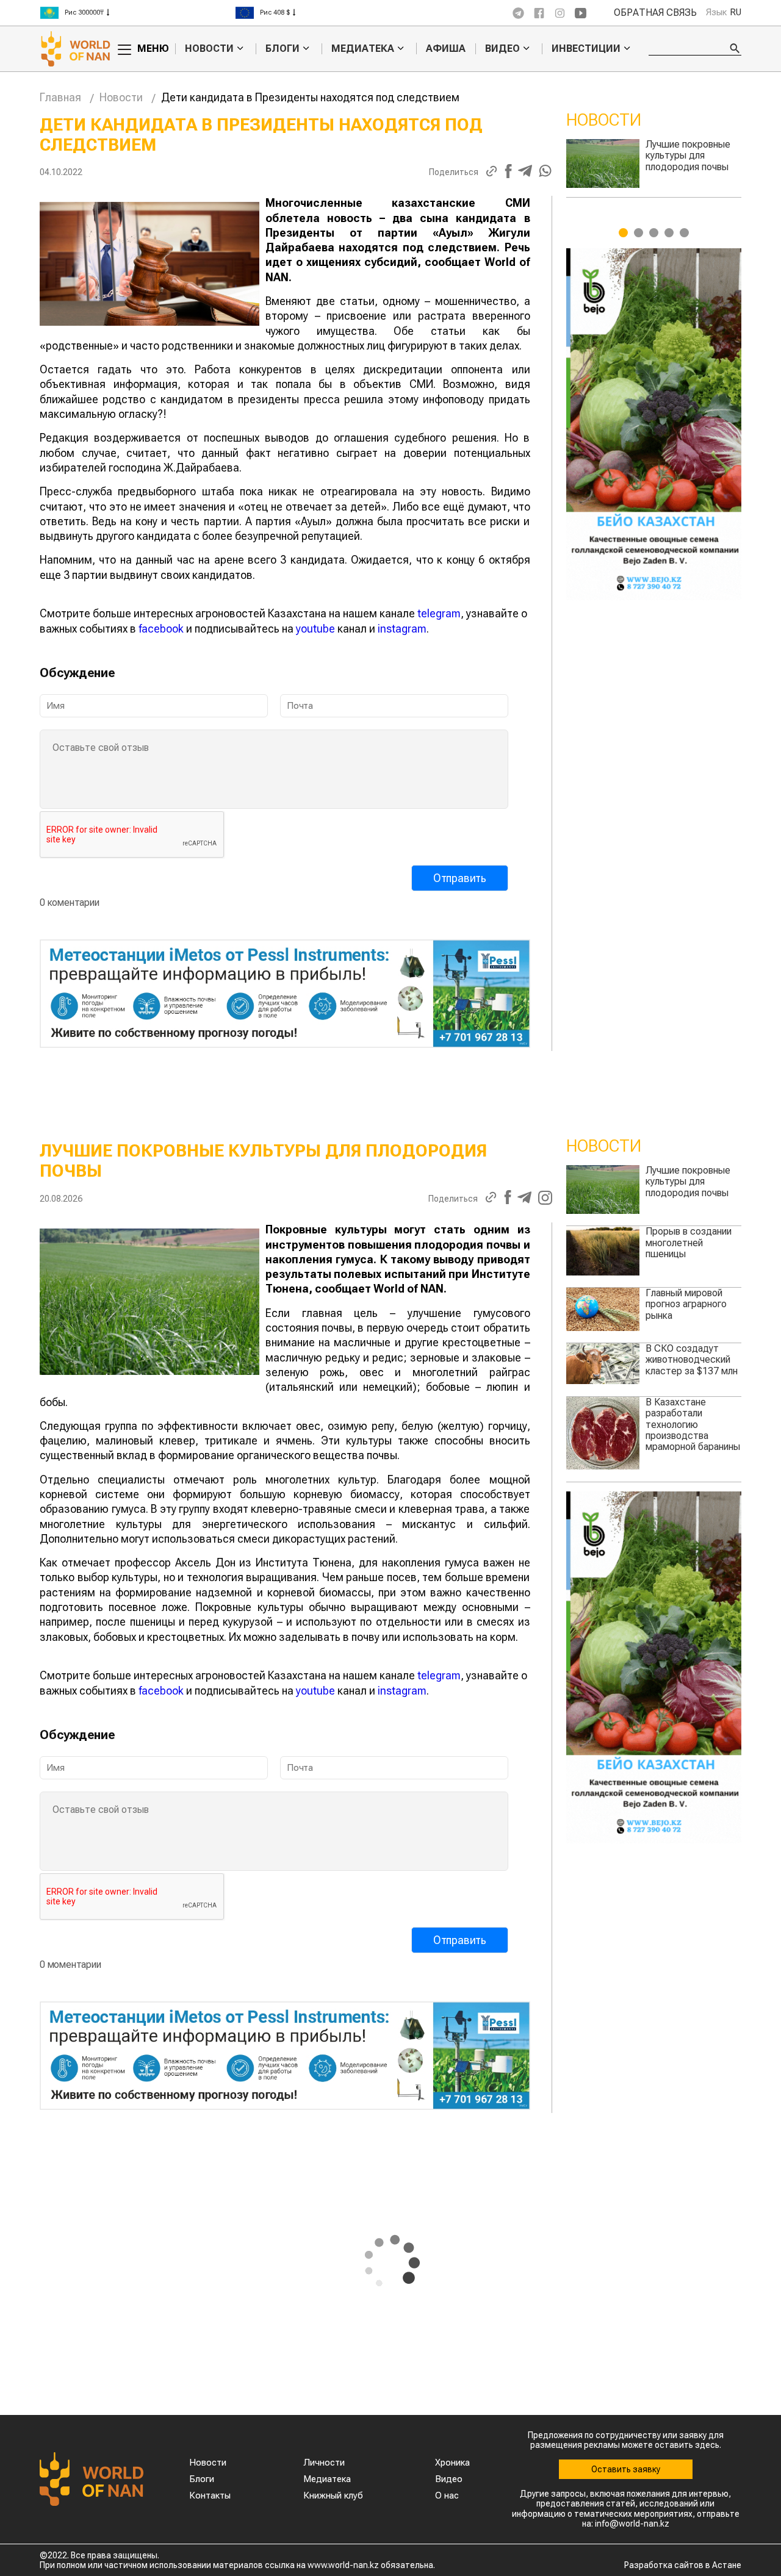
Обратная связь (655, 13)
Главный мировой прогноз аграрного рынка (686, 1304)
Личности (324, 2463)
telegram (439, 613)
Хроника (452, 2463)
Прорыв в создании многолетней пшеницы (689, 156)
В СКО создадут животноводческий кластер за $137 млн (692, 1360)
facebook (161, 629)
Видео (502, 49)
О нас (447, 2495)
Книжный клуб (333, 2495)
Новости (209, 49)
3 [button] (654, 233)
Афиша (446, 48)
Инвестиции (586, 49)
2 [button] (639, 233)
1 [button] (623, 233)
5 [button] (684, 233)
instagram (402, 629)
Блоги (283, 49)
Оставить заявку (626, 2469)
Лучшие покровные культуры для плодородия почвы (688, 1182)
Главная (60, 97)
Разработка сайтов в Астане (683, 2565)
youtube (315, 629)
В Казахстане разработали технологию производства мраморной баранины (693, 1425)
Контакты (210, 2495)
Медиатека (363, 49)
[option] (137, 13)
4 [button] (669, 233)
